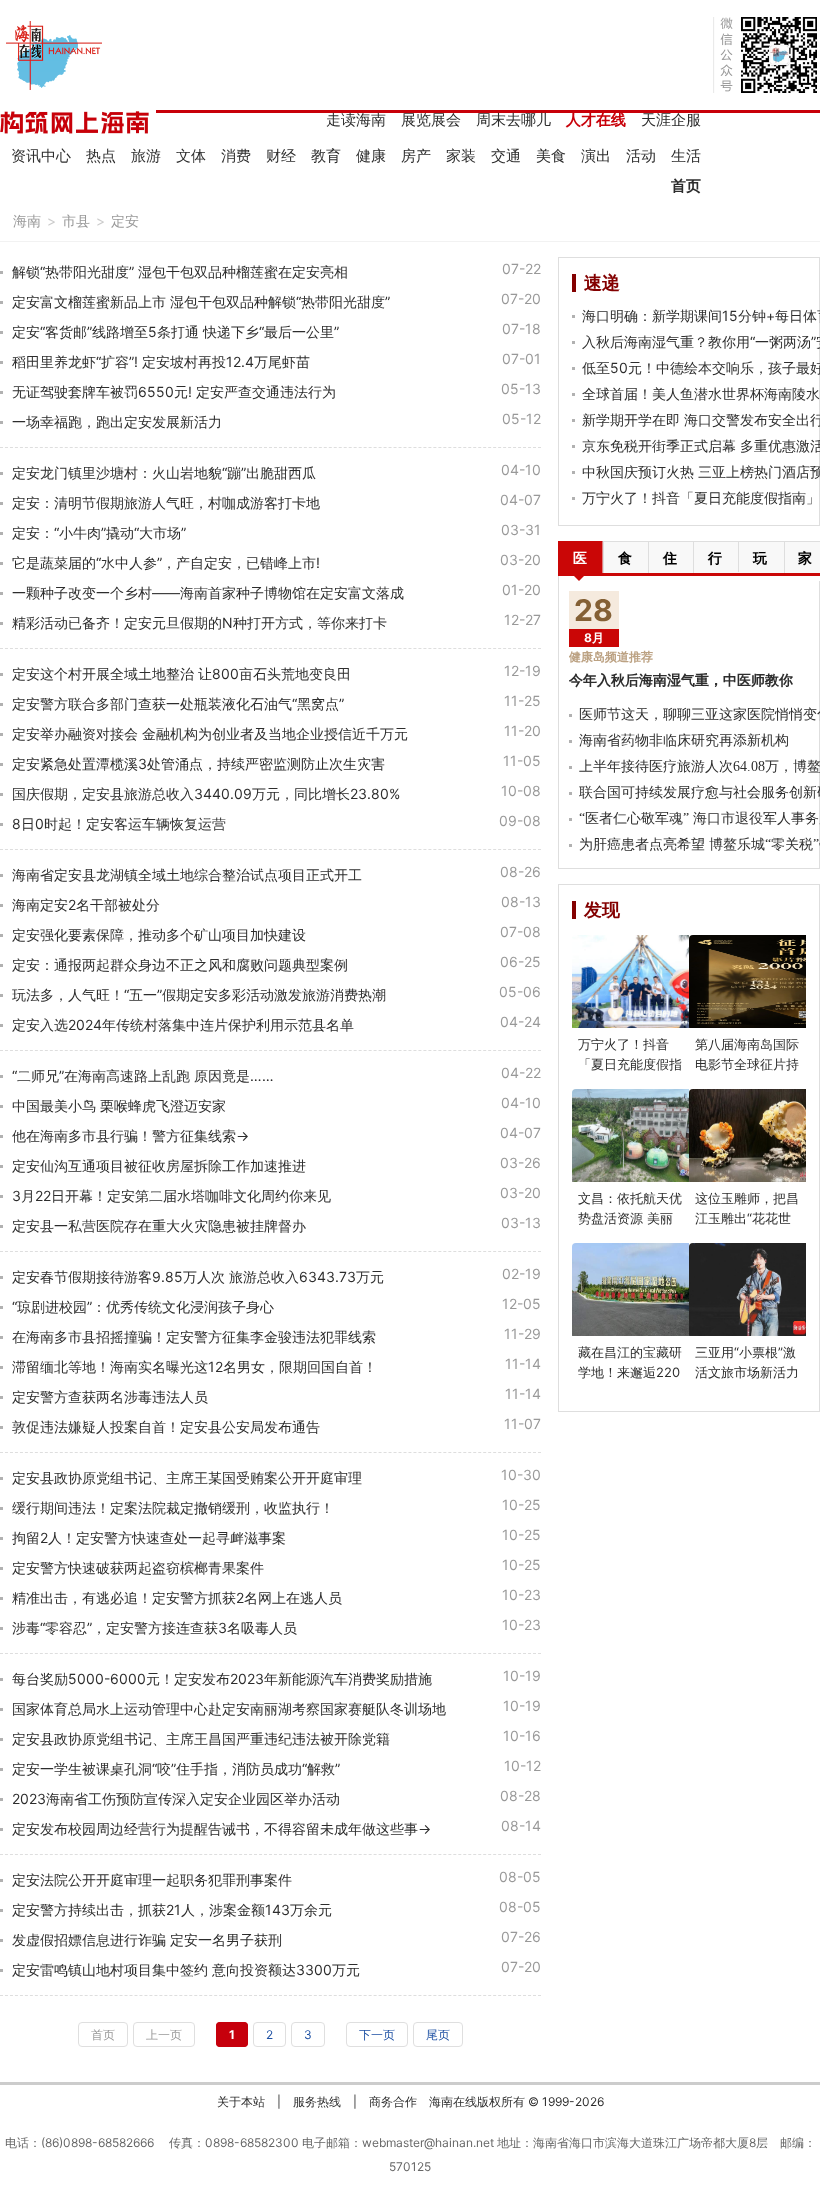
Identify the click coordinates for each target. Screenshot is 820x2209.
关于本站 (241, 2101)
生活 (686, 155)
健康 (371, 155)
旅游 (146, 155)
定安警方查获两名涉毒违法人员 (110, 1396)
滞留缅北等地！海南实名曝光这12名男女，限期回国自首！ (194, 1366)
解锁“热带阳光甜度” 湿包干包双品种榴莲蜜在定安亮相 (180, 271)
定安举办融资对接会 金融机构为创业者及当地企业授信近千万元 (210, 733)
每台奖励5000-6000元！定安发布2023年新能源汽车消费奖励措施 (222, 1678)
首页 (686, 185)
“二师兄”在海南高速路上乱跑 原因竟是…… (143, 1075)
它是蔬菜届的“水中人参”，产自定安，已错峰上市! (166, 562)
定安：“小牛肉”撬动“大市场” (99, 532)
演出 (596, 155)
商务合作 (393, 2101)
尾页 (438, 2034)
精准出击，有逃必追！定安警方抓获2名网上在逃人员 (177, 1597)
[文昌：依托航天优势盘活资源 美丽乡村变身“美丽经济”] (642, 1135)
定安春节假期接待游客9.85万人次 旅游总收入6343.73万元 (198, 1276)
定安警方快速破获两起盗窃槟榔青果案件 (138, 1567)
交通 (506, 155)
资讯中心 (41, 155)
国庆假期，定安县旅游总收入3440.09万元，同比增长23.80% (206, 793)
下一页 (377, 2034)
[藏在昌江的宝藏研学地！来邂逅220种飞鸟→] (642, 1289)
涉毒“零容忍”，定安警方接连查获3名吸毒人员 (154, 1627)
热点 (101, 155)
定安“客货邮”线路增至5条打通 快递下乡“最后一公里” (175, 331)
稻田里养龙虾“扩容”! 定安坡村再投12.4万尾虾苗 (161, 361)
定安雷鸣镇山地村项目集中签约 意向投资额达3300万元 (186, 1969)
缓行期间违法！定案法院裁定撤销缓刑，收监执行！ (173, 1507)
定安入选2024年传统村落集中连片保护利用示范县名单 (183, 1024)
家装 (461, 155)
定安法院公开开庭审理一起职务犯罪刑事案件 (152, 1879)
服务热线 (317, 2101)
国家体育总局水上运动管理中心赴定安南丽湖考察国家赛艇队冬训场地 (229, 1708)
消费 (236, 155)
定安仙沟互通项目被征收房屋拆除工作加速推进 (159, 1165)
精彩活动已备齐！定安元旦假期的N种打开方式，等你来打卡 (199, 622)
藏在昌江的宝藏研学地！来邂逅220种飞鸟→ (630, 1372)
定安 (125, 220)
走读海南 (356, 119)
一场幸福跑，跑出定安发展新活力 (117, 421)
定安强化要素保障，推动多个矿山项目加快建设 (159, 934)
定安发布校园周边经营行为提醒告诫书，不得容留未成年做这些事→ (221, 1828)
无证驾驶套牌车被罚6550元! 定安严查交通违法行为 (174, 391)
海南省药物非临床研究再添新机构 (684, 740)
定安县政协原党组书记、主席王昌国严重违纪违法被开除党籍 (201, 1738)
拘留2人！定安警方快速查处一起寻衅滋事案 (149, 1537)
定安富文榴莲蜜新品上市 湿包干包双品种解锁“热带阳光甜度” (201, 301)
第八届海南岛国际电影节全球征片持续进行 (747, 1064)
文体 (191, 155)
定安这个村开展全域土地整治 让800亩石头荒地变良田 (181, 673)
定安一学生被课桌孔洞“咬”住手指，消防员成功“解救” (176, 1768)
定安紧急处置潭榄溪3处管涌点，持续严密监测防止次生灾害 (198, 763)
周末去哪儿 (513, 119)
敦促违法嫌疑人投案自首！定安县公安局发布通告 (166, 1426)
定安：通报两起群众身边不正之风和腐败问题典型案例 (180, 964)
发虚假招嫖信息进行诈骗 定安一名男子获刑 (147, 1939)
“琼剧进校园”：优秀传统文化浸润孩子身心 (143, 1306)
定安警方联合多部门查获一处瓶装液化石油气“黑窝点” (178, 703)
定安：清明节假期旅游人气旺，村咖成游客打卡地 (166, 502)
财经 (281, 155)
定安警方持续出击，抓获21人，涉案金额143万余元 (172, 1909)
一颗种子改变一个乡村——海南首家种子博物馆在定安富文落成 (208, 592)
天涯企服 (671, 119)
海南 (27, 220)
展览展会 (431, 119)
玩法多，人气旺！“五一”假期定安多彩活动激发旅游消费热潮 (199, 994)
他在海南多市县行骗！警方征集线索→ (130, 1135)
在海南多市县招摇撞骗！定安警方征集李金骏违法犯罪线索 (194, 1336)
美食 (551, 155)
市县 (76, 220)
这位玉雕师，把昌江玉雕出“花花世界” (747, 1218)
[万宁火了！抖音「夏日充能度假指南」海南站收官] (642, 981)
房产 (416, 155)
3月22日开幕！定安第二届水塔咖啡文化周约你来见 (171, 1195)
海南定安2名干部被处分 (86, 904)
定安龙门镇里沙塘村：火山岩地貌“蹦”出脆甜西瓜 (164, 472)
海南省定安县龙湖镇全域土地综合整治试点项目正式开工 (187, 874)
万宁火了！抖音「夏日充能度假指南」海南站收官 (630, 1064)
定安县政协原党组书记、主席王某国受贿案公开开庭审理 (187, 1477)
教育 (326, 155)
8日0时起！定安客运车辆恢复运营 (119, 823)
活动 (641, 155)
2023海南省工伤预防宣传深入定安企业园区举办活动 (176, 1798)
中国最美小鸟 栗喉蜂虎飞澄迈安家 (119, 1105)
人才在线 (596, 119)
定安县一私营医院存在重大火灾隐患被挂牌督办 (159, 1225)
